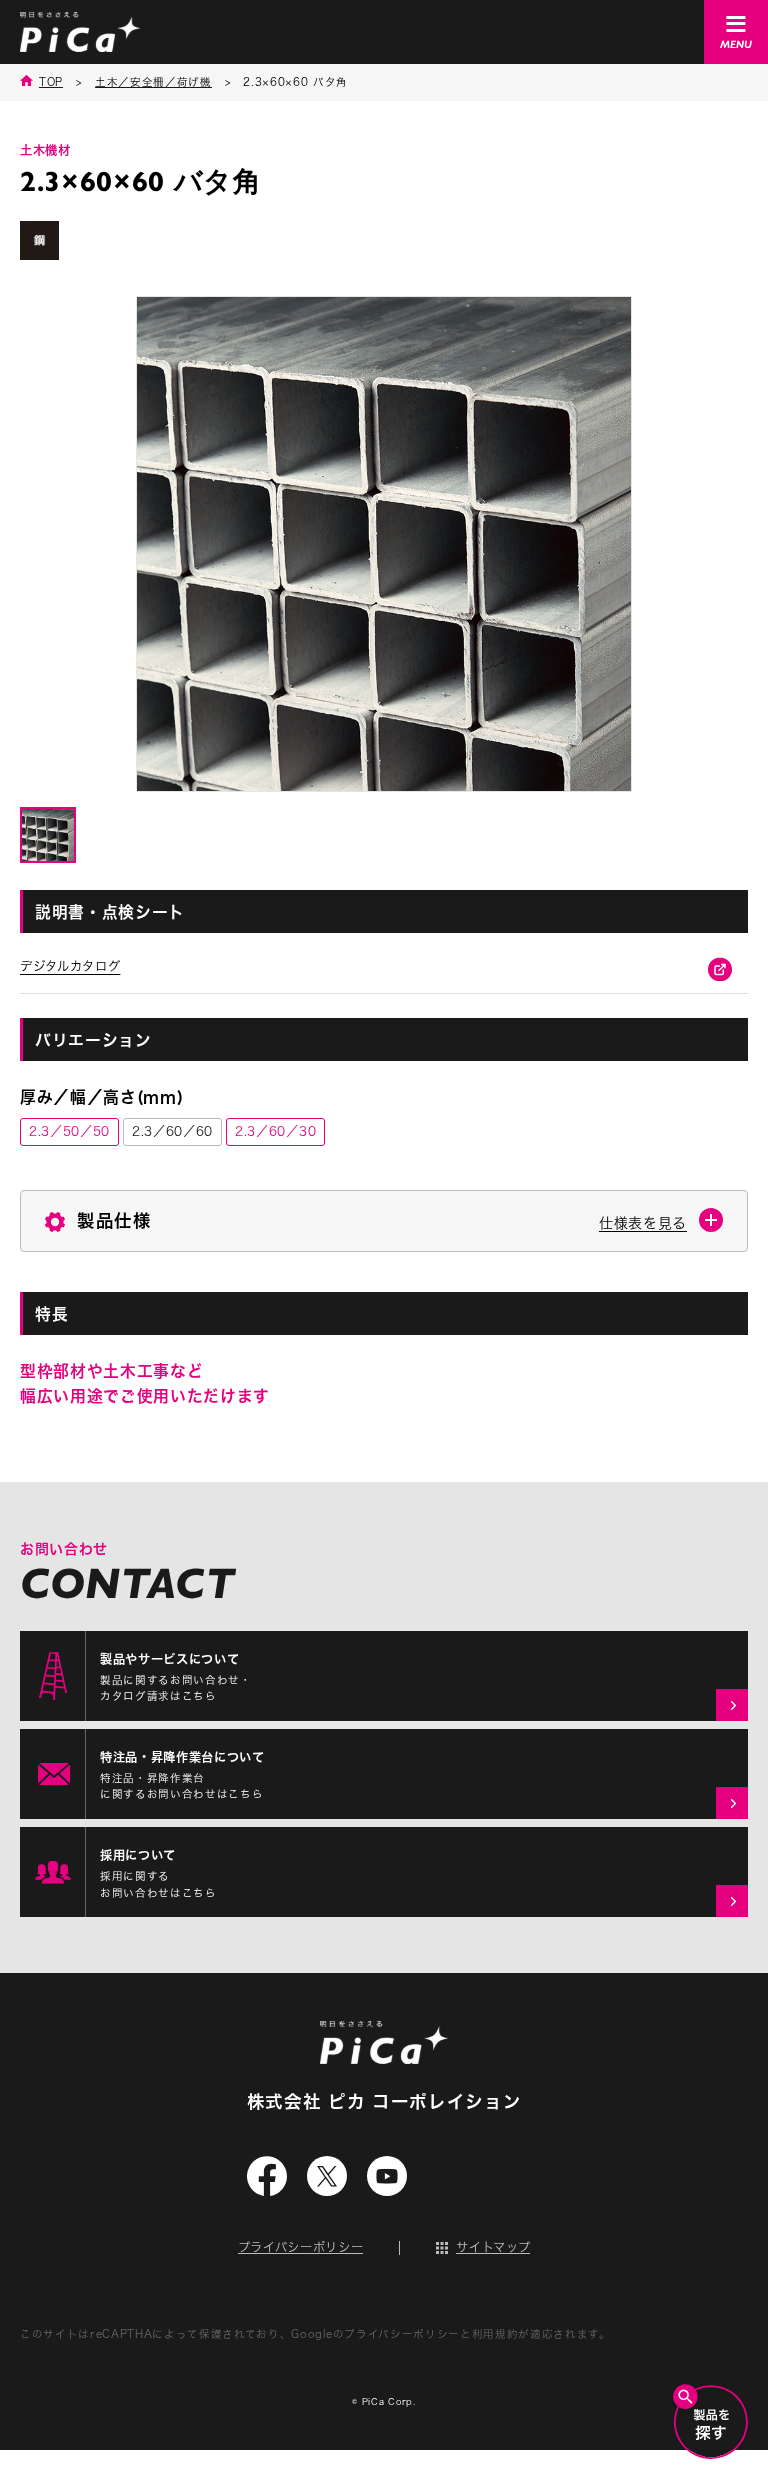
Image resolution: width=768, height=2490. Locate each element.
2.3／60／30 (275, 1131)
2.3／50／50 (69, 1131)
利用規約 (495, 2334)
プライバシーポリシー (301, 2247)
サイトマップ (493, 2247)
